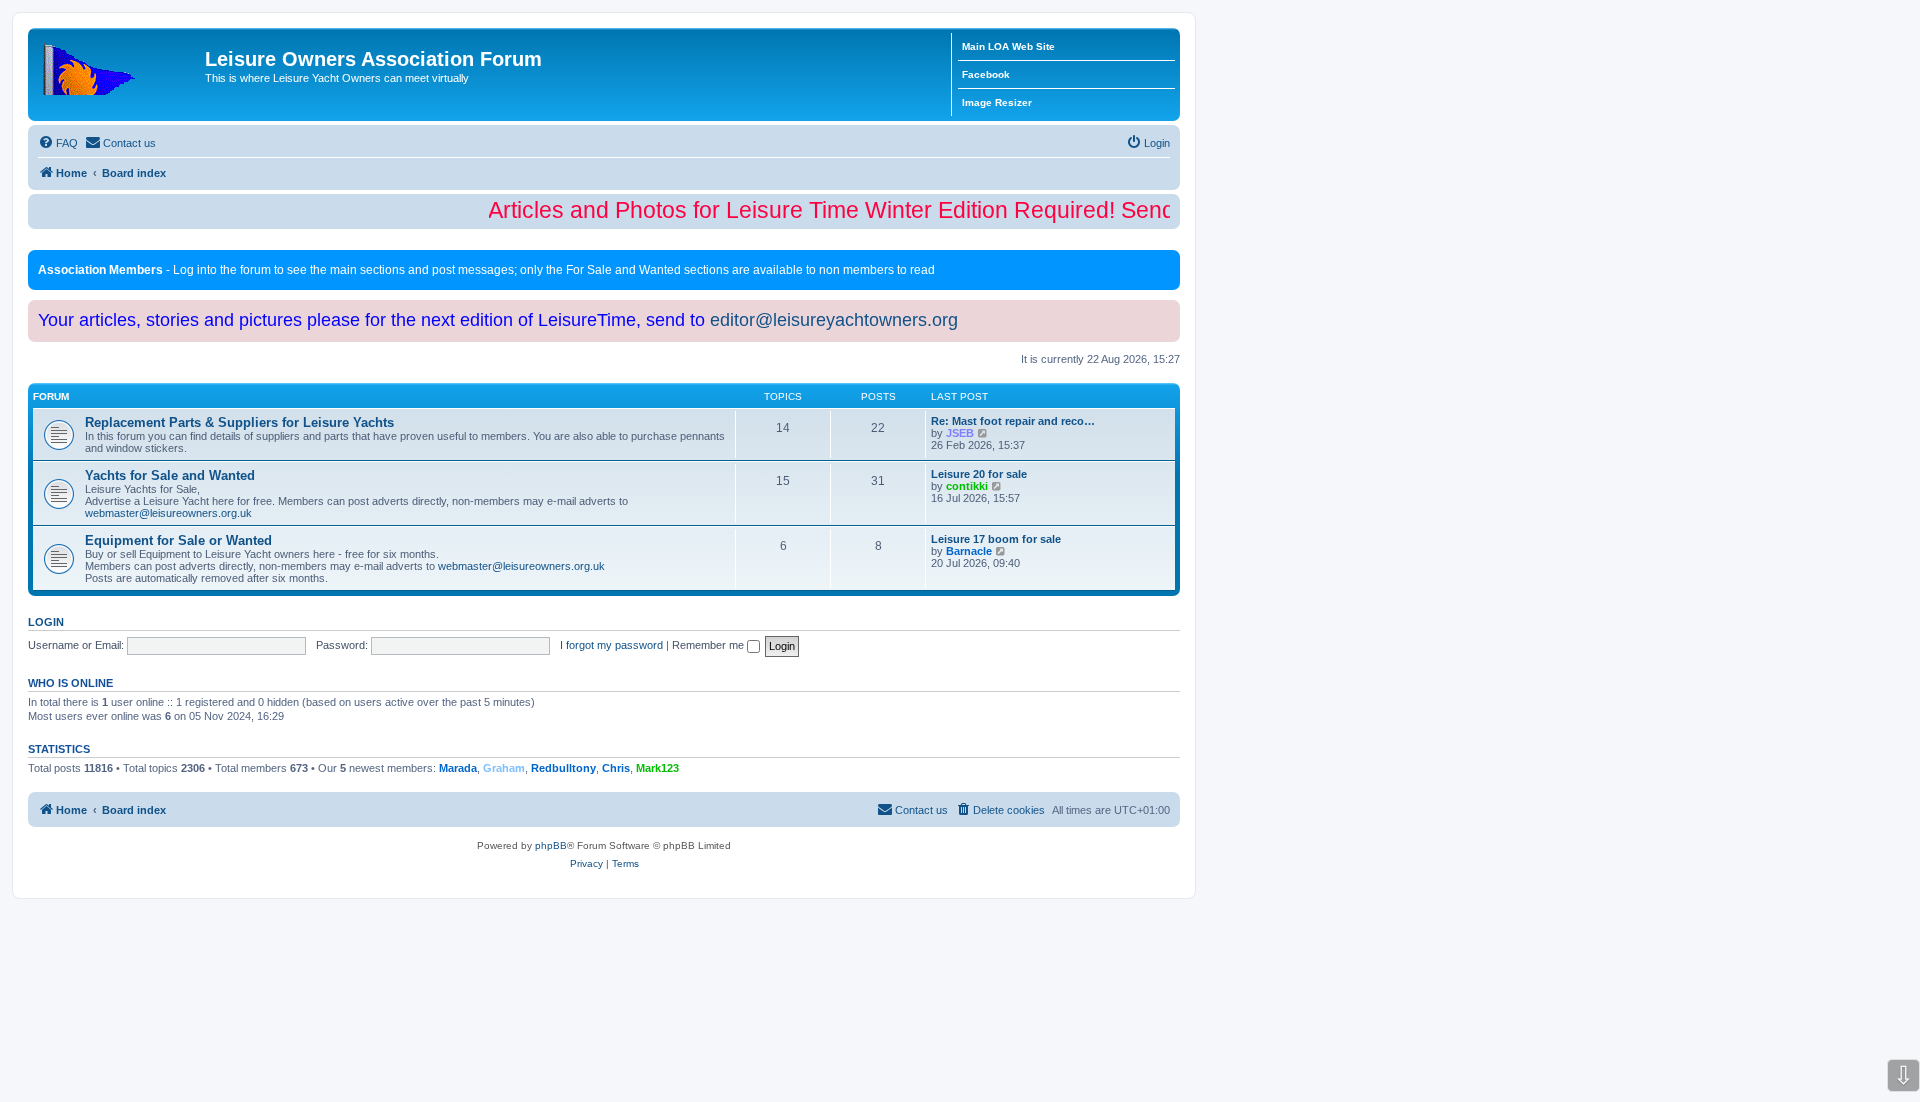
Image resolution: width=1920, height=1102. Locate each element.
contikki (967, 486)
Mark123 (657, 768)
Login (46, 622)
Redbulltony (563, 768)
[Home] (119, 65)
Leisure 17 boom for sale (996, 539)
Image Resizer (997, 102)
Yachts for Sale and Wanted (170, 475)
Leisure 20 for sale (979, 474)
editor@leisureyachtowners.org (834, 320)
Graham (504, 768)
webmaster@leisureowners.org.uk (168, 513)
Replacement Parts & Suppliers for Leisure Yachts (239, 422)
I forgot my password (611, 645)
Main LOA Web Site (1008, 46)
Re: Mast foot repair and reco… (1013, 421)
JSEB (960, 433)
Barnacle (969, 551)
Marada (458, 768)
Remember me (709, 645)
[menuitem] (58, 143)
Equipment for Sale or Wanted (178, 540)
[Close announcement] (1167, 261)
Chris (616, 768)
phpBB (551, 845)
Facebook (986, 74)
